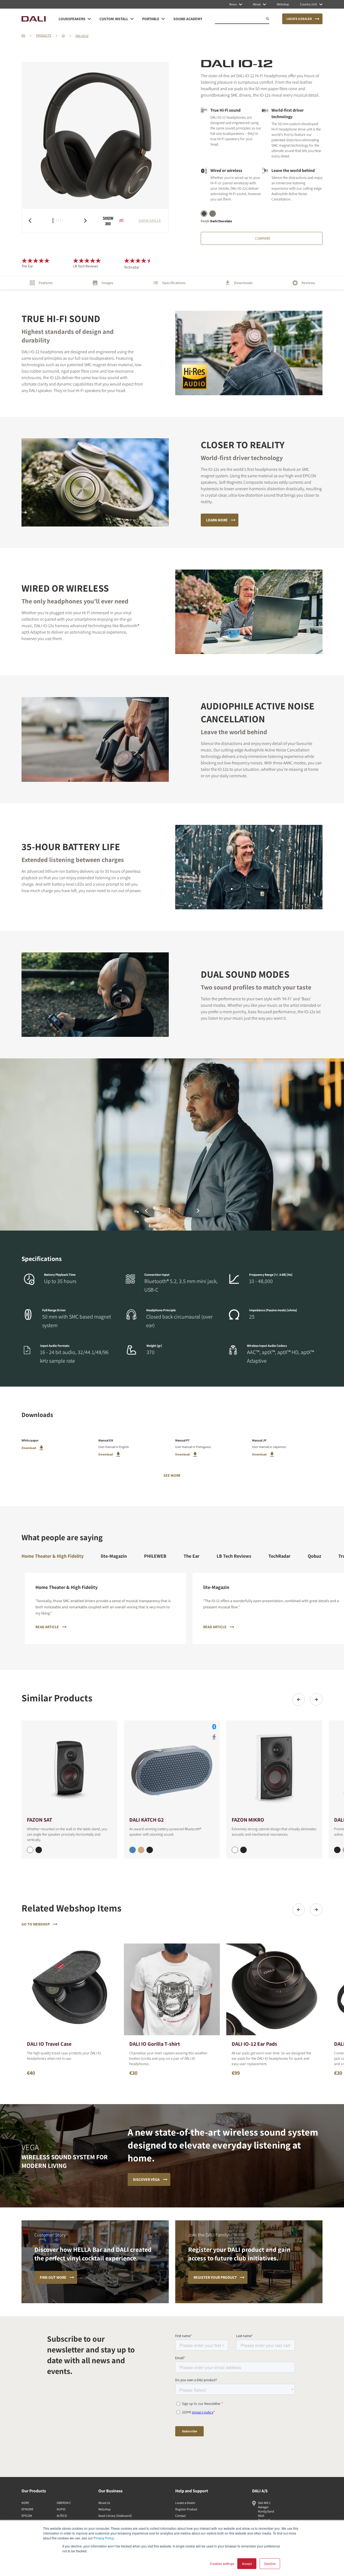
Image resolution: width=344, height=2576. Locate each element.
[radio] (204, 214)
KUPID (61, 2509)
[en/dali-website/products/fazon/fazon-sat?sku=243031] (39, 1850)
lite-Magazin (114, 1556)
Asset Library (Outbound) (115, 2516)
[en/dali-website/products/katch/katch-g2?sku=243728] (132, 1850)
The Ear (191, 1556)
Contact (180, 2516)
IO (63, 35)
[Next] (316, 1699)
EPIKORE (27, 2509)
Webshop (105, 2509)
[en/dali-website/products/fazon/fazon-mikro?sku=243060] (235, 1850)
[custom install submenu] (132, 19)
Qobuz (314, 1556)
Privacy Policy (104, 2538)
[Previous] (299, 1699)
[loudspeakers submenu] (89, 19)
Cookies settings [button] (222, 2563)
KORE (25, 2503)
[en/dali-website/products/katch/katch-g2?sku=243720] (141, 1850)
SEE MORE (172, 1475)
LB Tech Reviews (234, 1556)
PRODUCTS (44, 35)
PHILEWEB (155, 1556)
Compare (263, 238)
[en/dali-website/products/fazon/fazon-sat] (69, 1768)
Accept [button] (247, 2563)
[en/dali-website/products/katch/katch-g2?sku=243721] (150, 1850)
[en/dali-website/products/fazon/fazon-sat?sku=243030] (30, 1850)
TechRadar (279, 1556)
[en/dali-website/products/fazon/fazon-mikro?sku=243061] (243, 1850)
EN (23, 35)
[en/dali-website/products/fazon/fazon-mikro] (274, 1768)
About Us (104, 2503)
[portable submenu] (163, 19)
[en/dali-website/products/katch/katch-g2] (172, 1768)
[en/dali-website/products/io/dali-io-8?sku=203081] (337, 1850)
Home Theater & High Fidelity (53, 1556)
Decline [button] (270, 2563)
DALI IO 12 (82, 36)
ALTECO (62, 2516)
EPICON (27, 2516)
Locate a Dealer (185, 2503)
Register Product (186, 2509)
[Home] (34, 19)
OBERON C (64, 2503)
